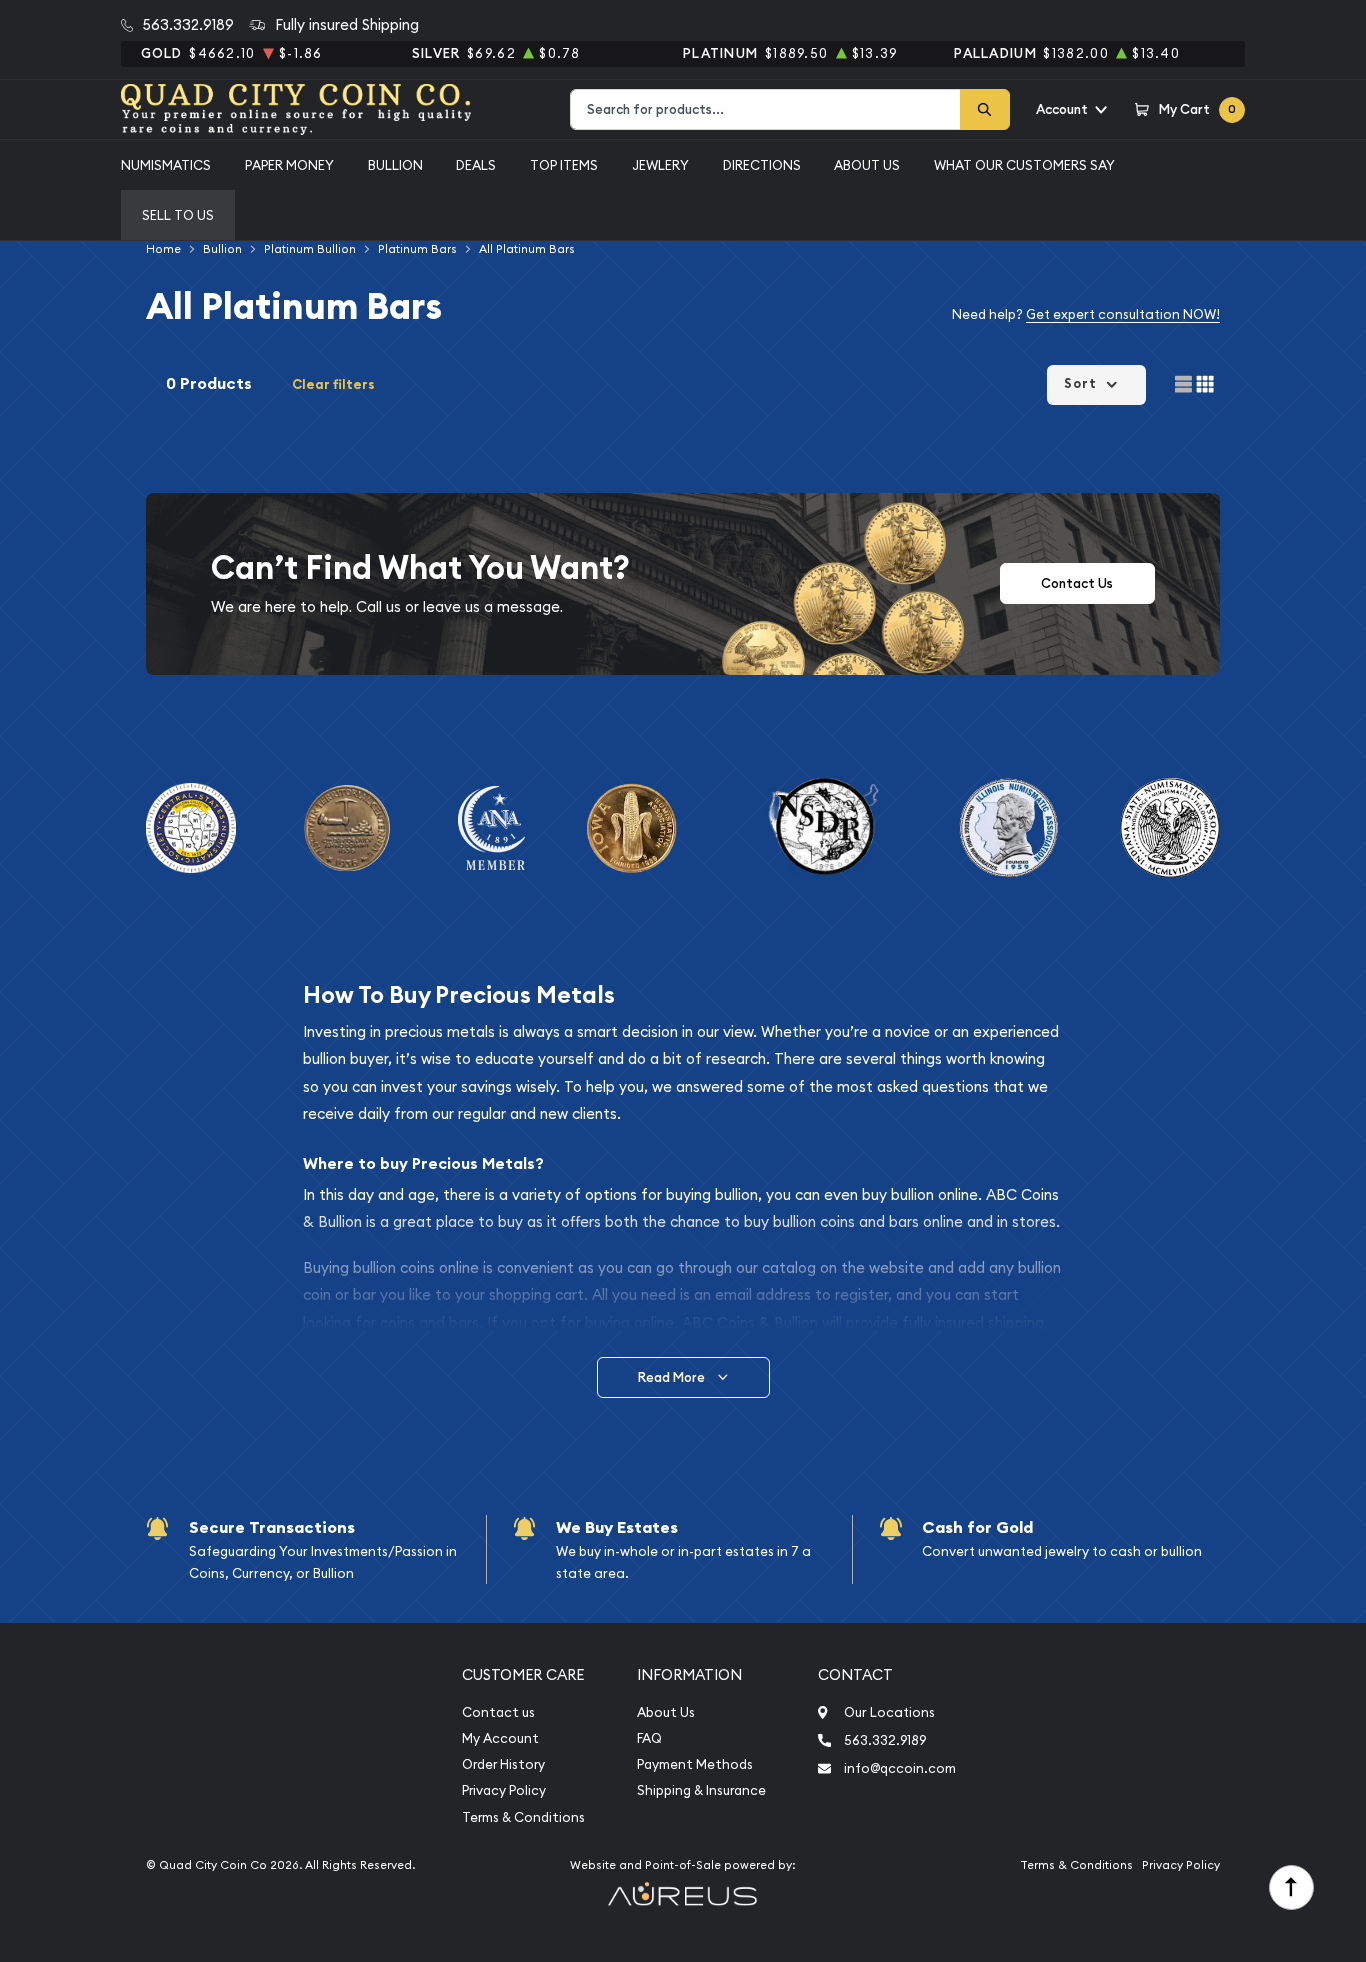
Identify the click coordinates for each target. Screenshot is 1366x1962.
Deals (476, 165)
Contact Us (1077, 583)
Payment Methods (695, 1764)
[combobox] (765, 109)
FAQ (649, 1738)
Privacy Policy (504, 1790)
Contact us (498, 1712)
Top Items (564, 165)
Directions (762, 165)
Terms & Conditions (523, 1817)
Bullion (395, 165)
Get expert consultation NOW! (1123, 314)
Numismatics (166, 165)
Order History (503, 1764)
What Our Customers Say (1024, 165)
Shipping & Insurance (701, 1790)
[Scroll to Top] (1291, 1887)
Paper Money (289, 165)
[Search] (985, 109)
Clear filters (333, 384)
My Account (500, 1738)
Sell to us (178, 215)
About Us (867, 165)
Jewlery (660, 165)
